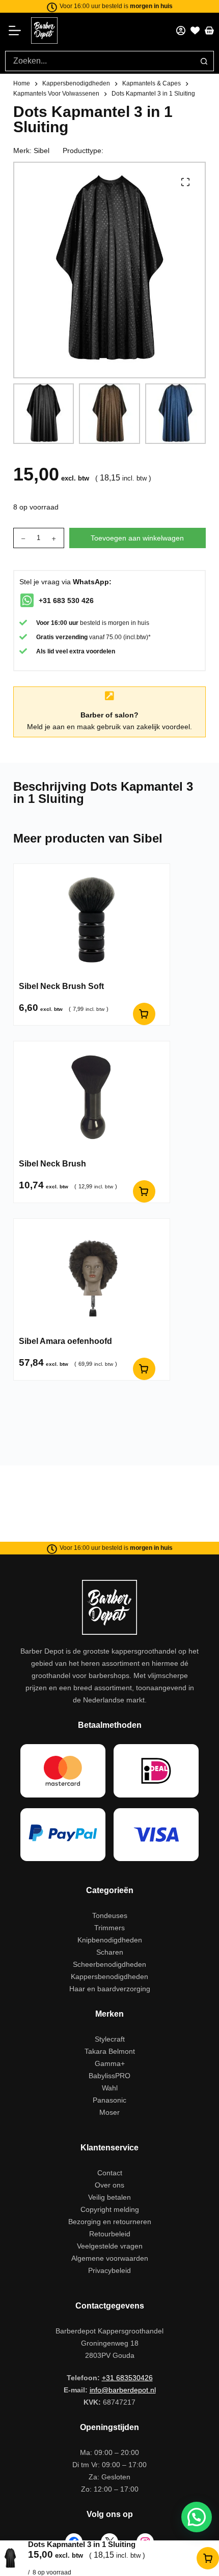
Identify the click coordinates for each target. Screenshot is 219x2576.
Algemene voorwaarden (110, 2258)
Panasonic (109, 2100)
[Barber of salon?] (109, 696)
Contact (110, 2173)
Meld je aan (46, 727)
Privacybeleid (109, 2270)
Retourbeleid (110, 2234)
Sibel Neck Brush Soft (61, 986)
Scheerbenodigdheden (109, 1964)
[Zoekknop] (204, 61)
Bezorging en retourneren (110, 2222)
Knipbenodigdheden (110, 1940)
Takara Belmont (110, 2051)
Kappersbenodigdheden (109, 1976)
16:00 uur (65, 623)
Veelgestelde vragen (110, 2246)
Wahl (110, 2088)
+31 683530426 (127, 2378)
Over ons (109, 2185)
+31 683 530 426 (66, 601)
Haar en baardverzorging (110, 1989)
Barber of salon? (109, 715)
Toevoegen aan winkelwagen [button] (144, 1014)
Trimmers (109, 1928)
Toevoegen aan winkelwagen (137, 538)
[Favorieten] (195, 31)
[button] (197, 2517)
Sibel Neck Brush (52, 1164)
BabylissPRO (109, 2076)
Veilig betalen (109, 2197)
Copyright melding (110, 2209)
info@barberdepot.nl (123, 2390)
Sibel (42, 151)
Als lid (45, 651)
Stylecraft (110, 2039)
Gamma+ (110, 2063)
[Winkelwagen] (209, 31)
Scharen (110, 1952)
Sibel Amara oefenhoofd (65, 1341)
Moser (109, 2112)
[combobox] (100, 61)
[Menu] (18, 31)
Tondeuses (110, 1915)
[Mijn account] (181, 31)
